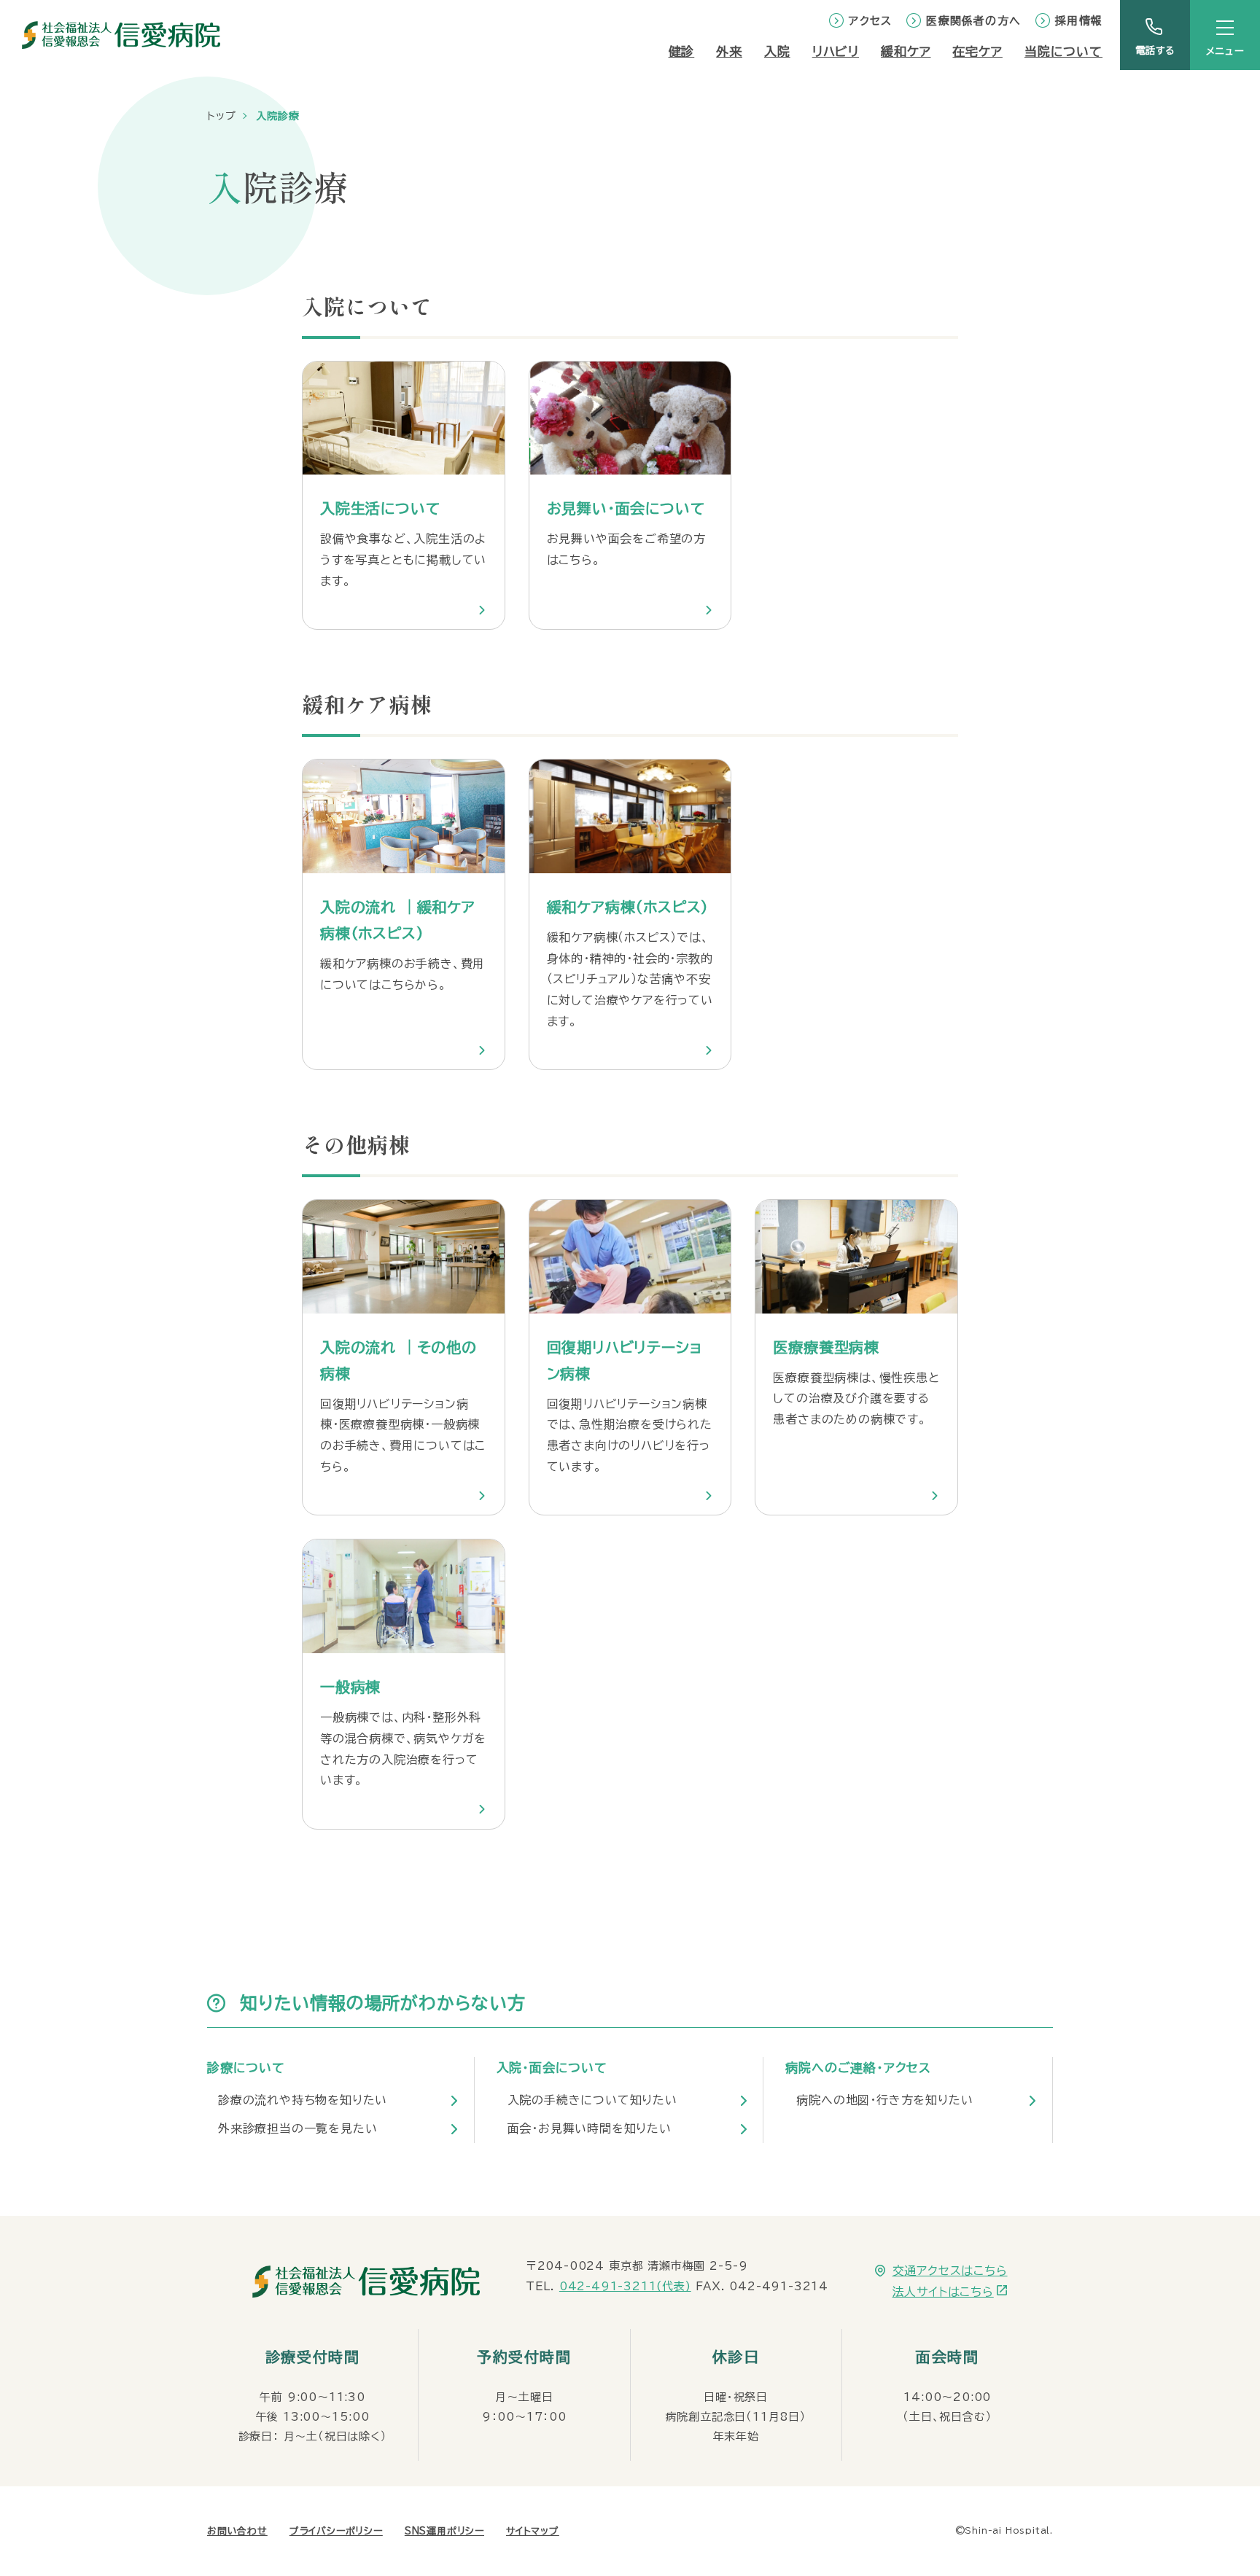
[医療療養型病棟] (856, 1357)
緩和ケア (906, 51)
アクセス (870, 21)
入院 (777, 51)
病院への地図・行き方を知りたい (884, 2100)
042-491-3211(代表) (625, 2286)
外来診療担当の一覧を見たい (297, 2128)
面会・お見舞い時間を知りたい (590, 2128)
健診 (682, 51)
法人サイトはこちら (943, 2292)
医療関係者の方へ (973, 21)
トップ (221, 116)
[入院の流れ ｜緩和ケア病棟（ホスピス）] (404, 914)
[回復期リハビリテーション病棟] (630, 1357)
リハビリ (836, 51)
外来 (729, 51)
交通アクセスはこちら (950, 2271)
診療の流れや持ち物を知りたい (303, 2100)
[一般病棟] (404, 1684)
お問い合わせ (237, 2531)
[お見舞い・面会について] (630, 496)
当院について (1063, 51)
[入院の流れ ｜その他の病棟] (404, 1357)
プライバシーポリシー (336, 2531)
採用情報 (1079, 21)
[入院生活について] (404, 496)
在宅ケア (977, 51)
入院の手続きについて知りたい (592, 2100)
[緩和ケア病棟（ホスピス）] (630, 914)
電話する (1155, 51)
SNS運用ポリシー (444, 2531)
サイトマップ (533, 2531)
